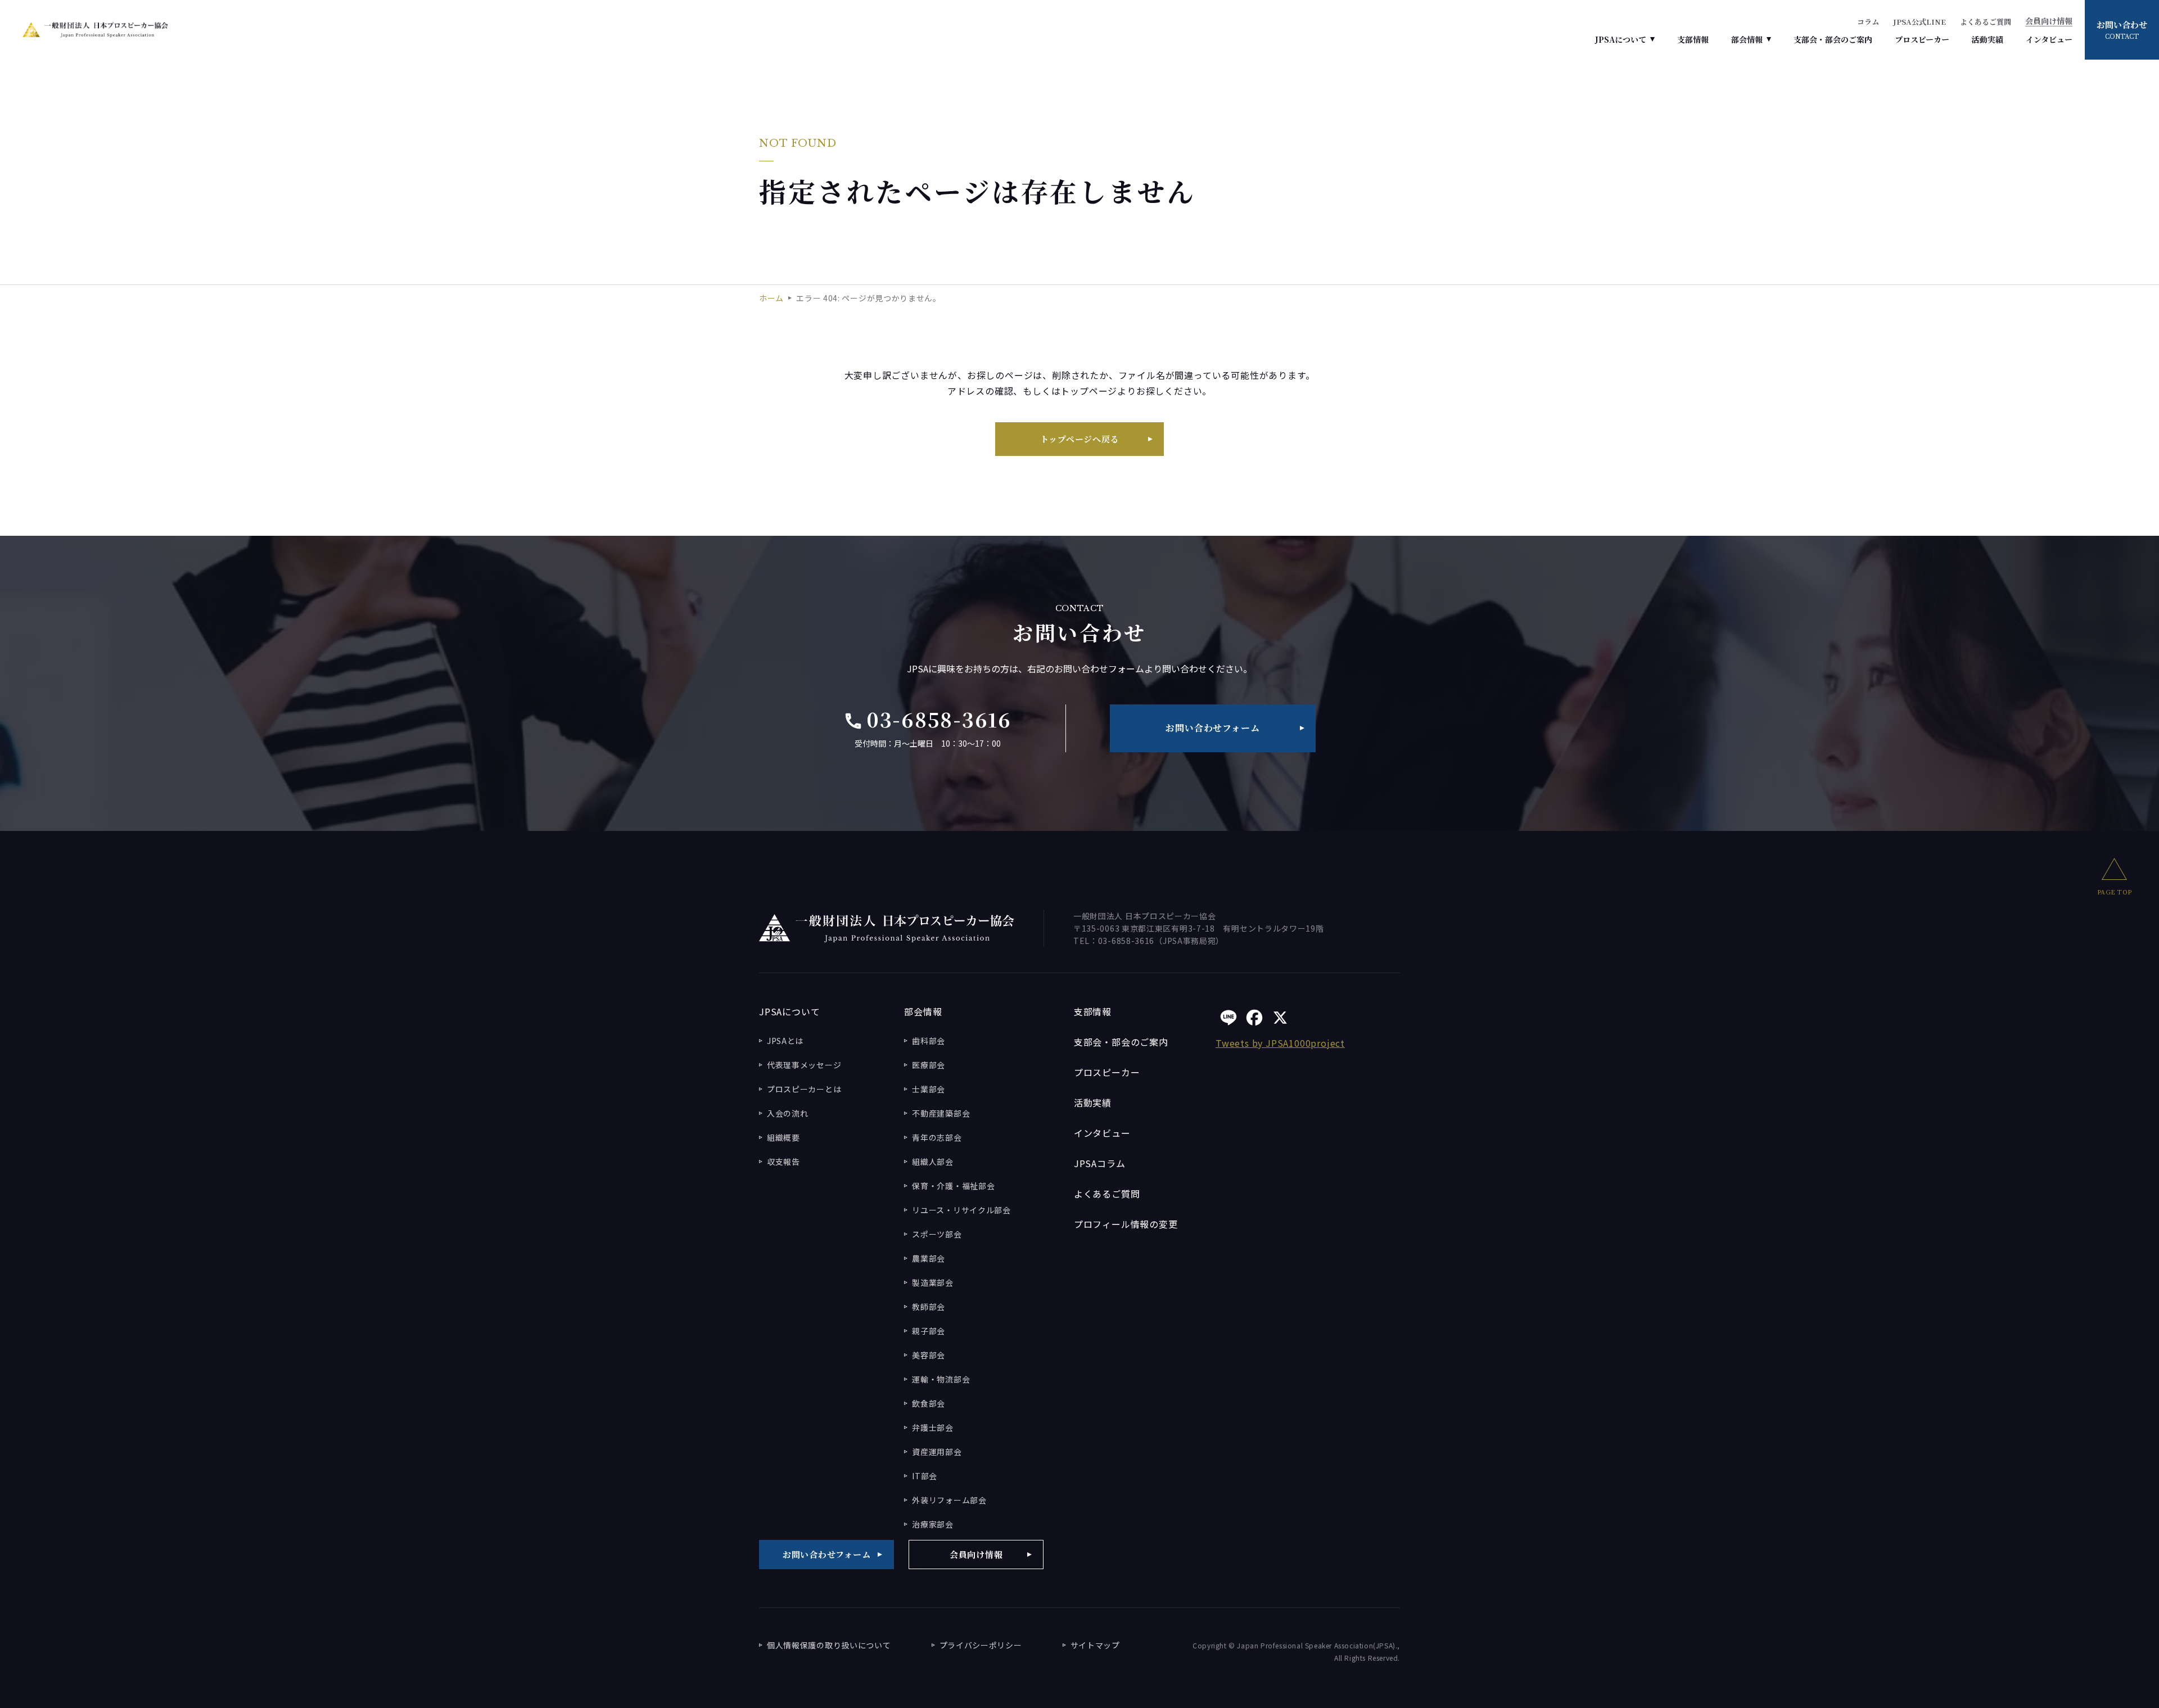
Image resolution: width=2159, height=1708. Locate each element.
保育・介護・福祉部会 (953, 1186)
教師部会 (929, 1307)
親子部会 (929, 1331)
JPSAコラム (1100, 1163)
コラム (1868, 22)
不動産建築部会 (941, 1113)
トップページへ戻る (1080, 439)
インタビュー (2049, 39)
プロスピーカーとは (804, 1089)
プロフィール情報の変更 (1126, 1224)
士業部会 (929, 1089)
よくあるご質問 (1986, 22)
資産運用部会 (937, 1452)
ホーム (771, 298)
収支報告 (783, 1162)
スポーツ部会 (937, 1234)
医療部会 (929, 1065)
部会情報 (1747, 39)
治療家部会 (933, 1524)
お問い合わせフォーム (1212, 728)
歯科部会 (929, 1041)
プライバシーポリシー (981, 1645)
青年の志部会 (937, 1137)
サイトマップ (1095, 1645)
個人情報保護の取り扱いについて (829, 1645)
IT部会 (925, 1476)
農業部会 (929, 1258)
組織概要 (783, 1137)
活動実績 (1988, 39)
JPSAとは (785, 1041)
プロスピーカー (1922, 39)
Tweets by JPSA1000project (1280, 1043)
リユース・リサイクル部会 (961, 1210)
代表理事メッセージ (804, 1065)
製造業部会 (933, 1282)
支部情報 (1693, 39)
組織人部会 (933, 1162)
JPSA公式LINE (1919, 22)
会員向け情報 (2049, 22)
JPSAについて (1621, 39)
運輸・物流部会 (941, 1379)
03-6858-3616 (927, 719)
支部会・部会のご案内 (1833, 39)
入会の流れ (788, 1113)
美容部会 (929, 1355)
